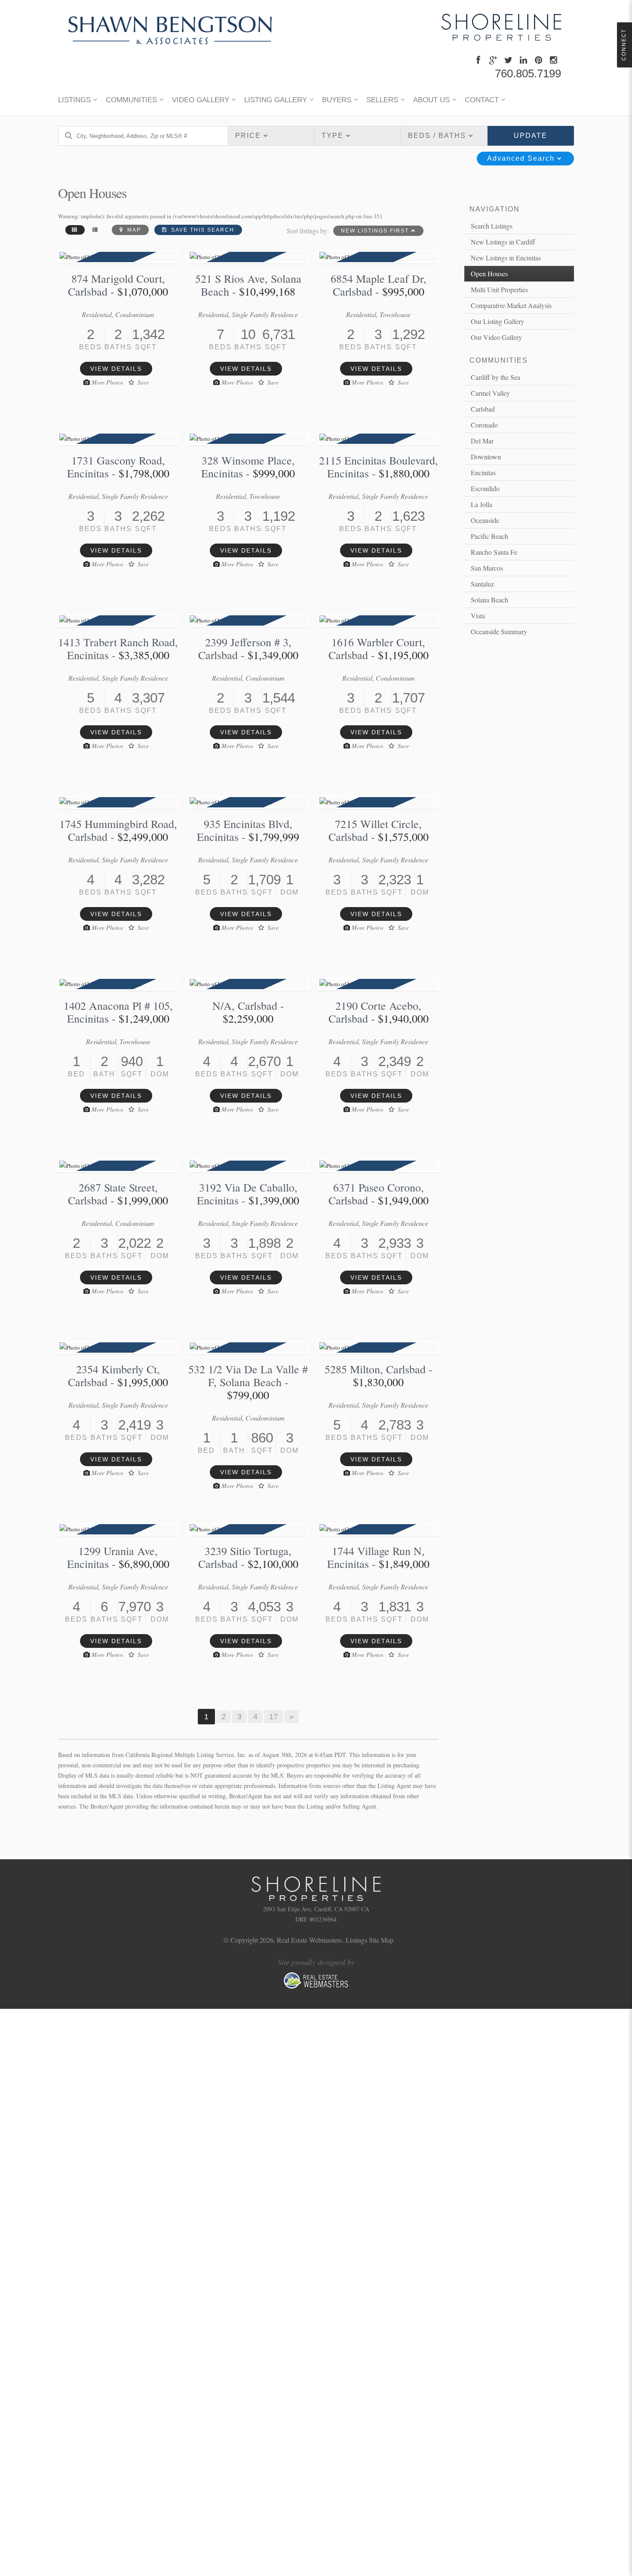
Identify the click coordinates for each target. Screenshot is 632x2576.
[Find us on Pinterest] (539, 60)
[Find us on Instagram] (554, 60)
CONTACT (482, 100)
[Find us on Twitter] (509, 60)
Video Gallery (201, 100)
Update (531, 136)
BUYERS (337, 100)
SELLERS (382, 100)
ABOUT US (431, 100)
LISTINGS (74, 100)
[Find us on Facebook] (479, 60)
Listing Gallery (276, 100)
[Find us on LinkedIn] (524, 60)
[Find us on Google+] (494, 60)
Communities (131, 100)
